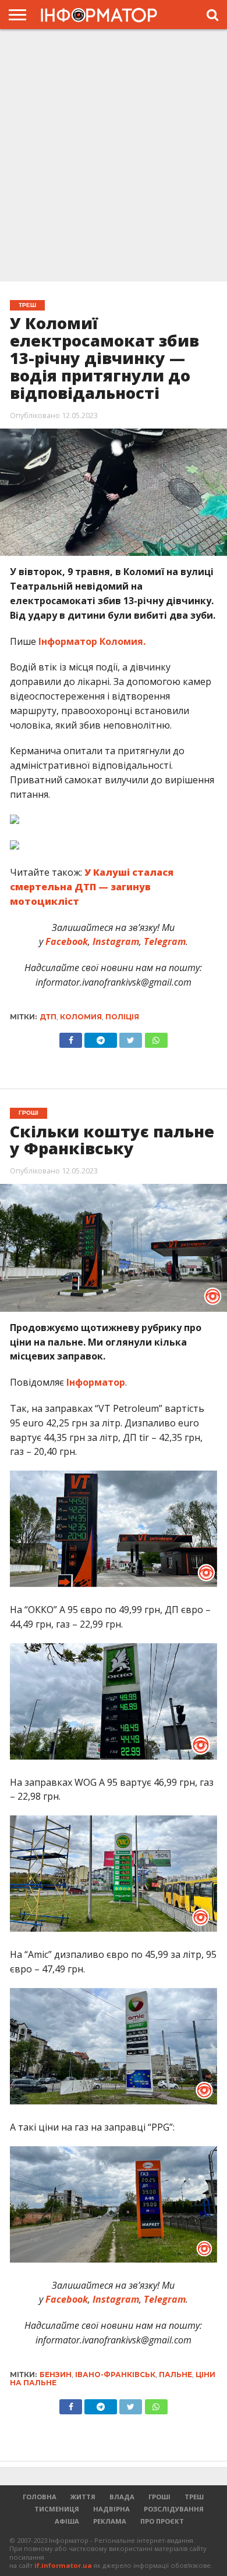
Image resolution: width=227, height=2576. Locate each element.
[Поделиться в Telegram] (101, 2404)
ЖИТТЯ (83, 2497)
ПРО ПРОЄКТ (162, 2521)
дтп (48, 1017)
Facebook (65, 941)
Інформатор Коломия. (93, 641)
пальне (175, 2375)
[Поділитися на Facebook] (71, 1037)
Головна (40, 2497)
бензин (56, 2375)
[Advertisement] (114, 154)
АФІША (67, 2521)
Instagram (115, 941)
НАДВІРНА (111, 2509)
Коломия (81, 1017)
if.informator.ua (63, 2565)
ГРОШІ (159, 2497)
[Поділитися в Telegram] (101, 1037)
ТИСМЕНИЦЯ (57, 2509)
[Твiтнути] (131, 1037)
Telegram (164, 941)
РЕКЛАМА (110, 2521)
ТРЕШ (194, 2497)
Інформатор (96, 1382)
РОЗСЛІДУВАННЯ (174, 2509)
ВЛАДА (122, 2497)
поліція (122, 1017)
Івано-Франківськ (115, 2375)
